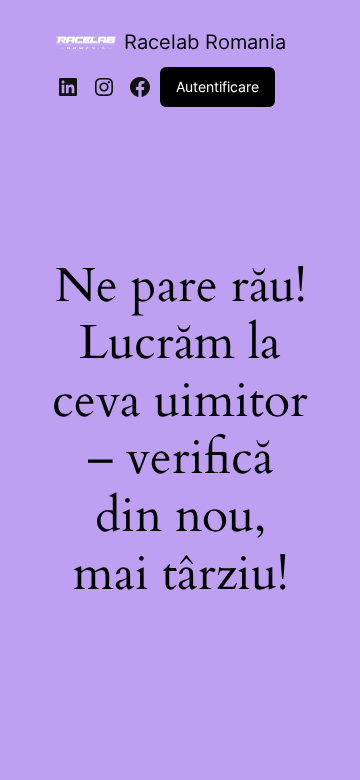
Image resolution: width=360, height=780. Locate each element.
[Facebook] (140, 87)
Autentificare (217, 86)
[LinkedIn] (68, 87)
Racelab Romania (205, 42)
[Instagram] (104, 87)
